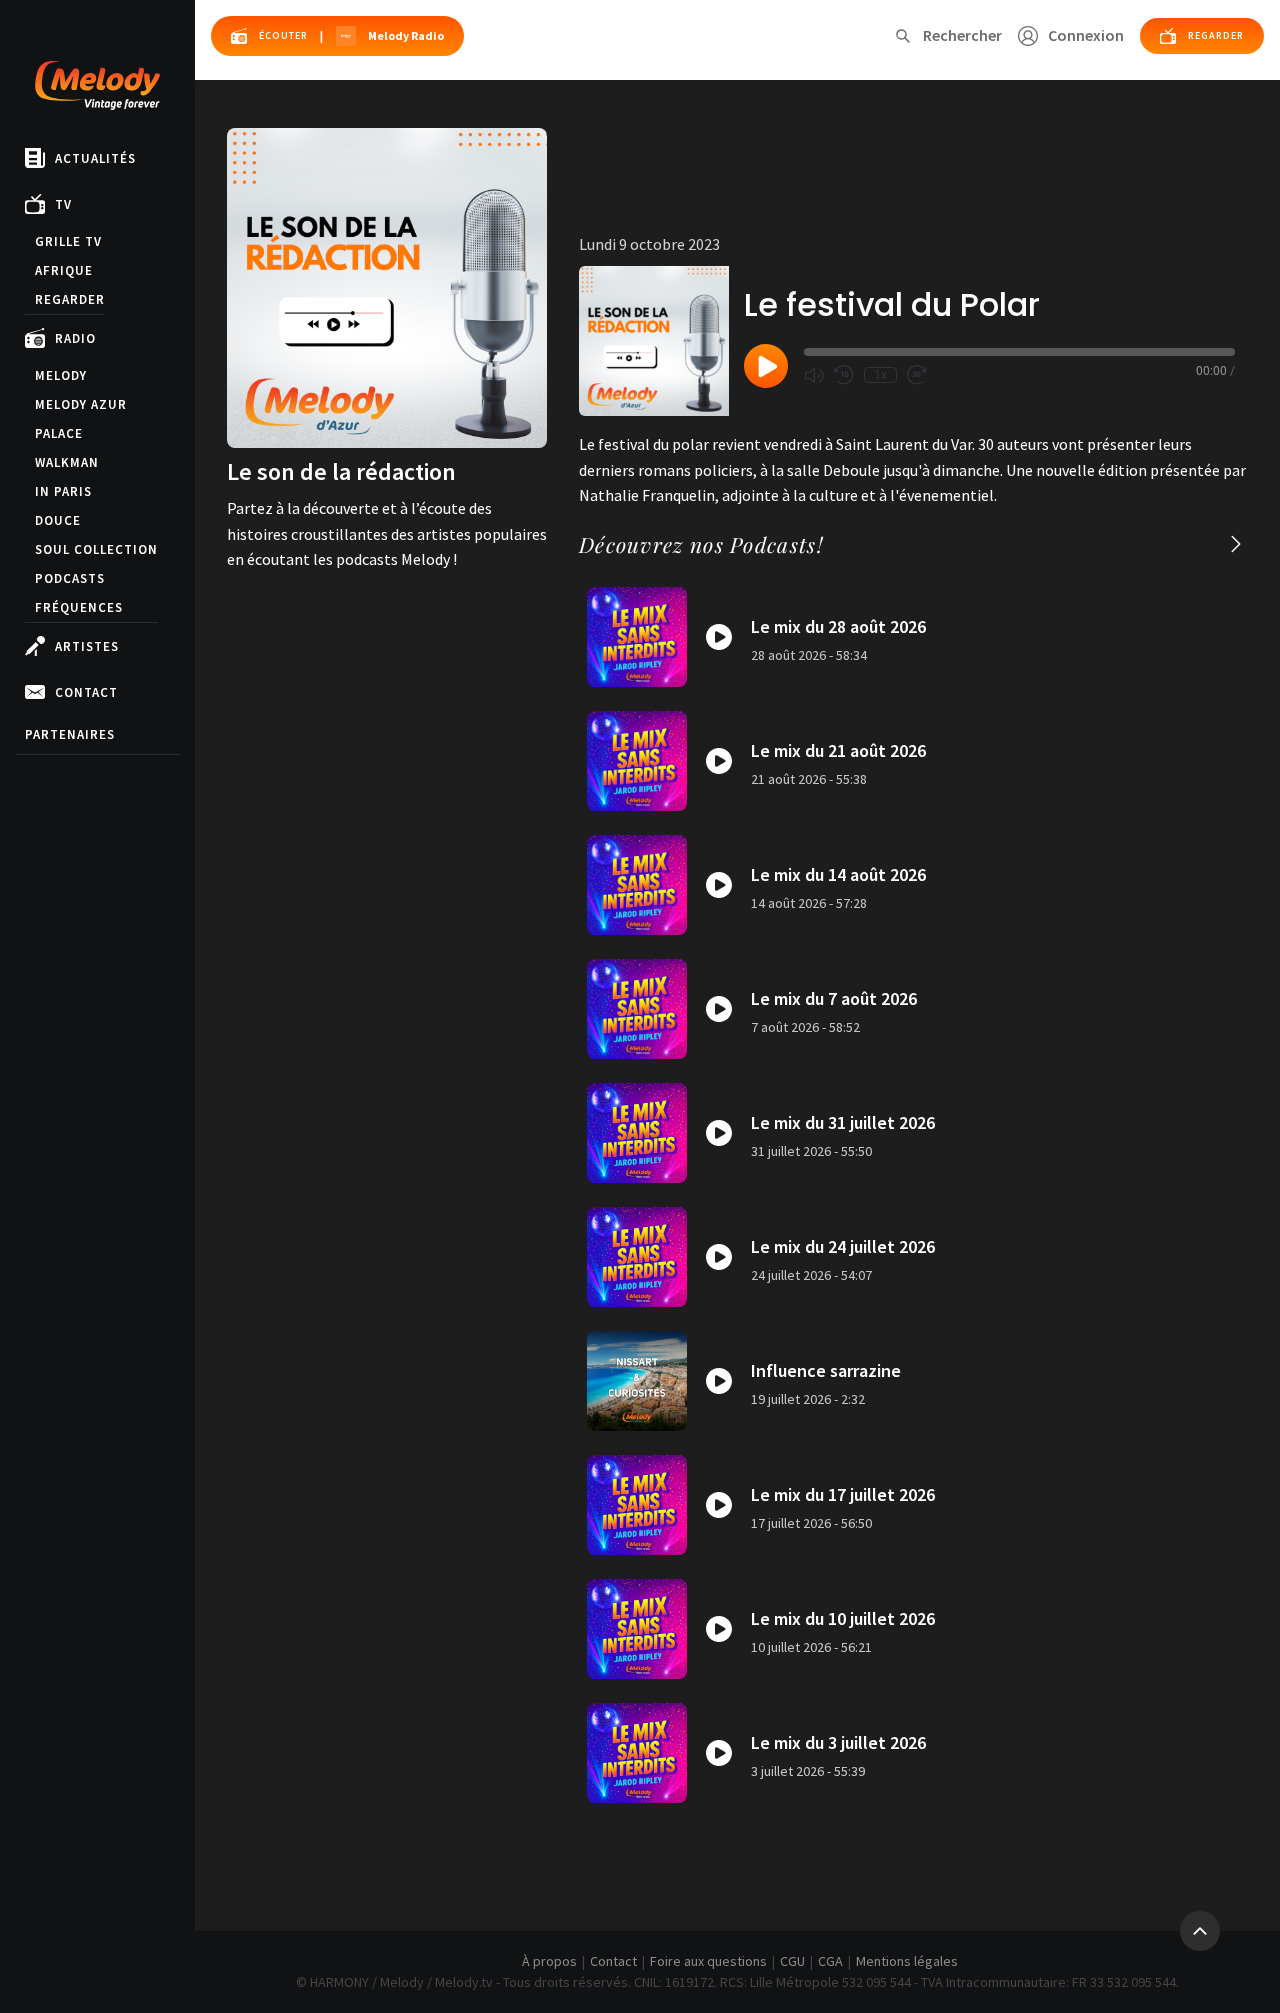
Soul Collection (96, 549)
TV (63, 204)
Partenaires (70, 734)
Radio (75, 338)
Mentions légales (907, 1961)
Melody (61, 375)
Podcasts (70, 578)
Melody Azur (81, 404)
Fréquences (79, 607)
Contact (86, 692)
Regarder (70, 299)
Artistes (87, 646)
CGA (830, 1961)
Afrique (64, 270)
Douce (58, 520)
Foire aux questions (708, 1961)
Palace (59, 433)
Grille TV (68, 241)
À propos (549, 1961)
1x (880, 375)
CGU (792, 1961)
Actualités (95, 158)
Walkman (67, 462)
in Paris (63, 491)
